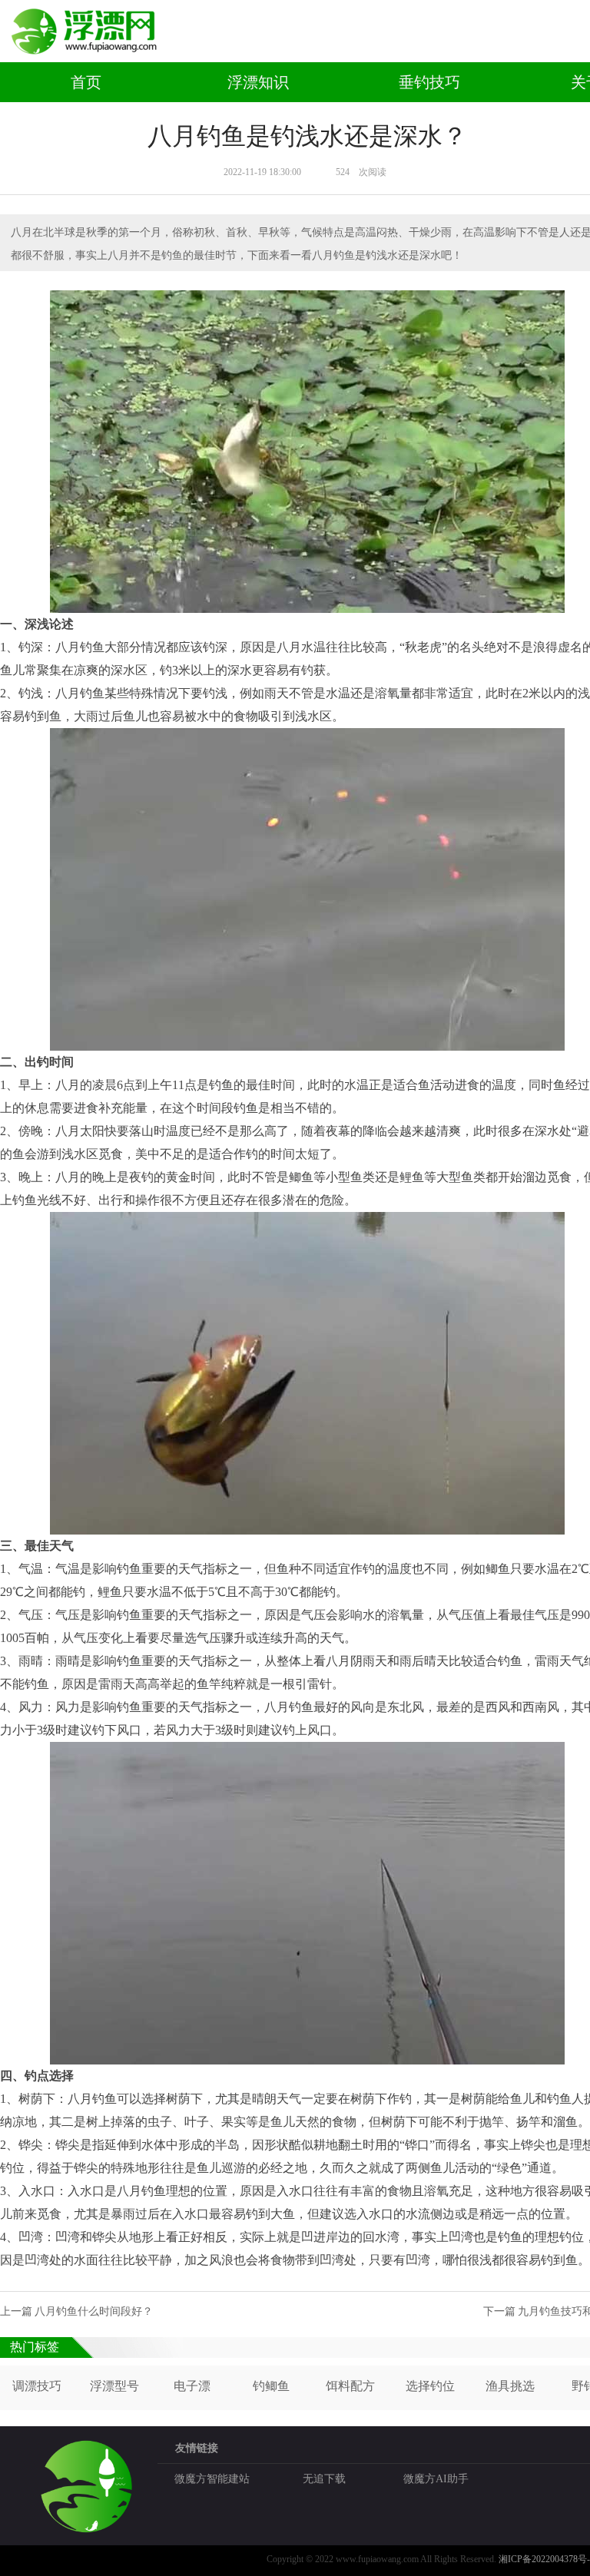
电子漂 (192, 2386)
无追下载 (324, 2479)
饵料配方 (350, 2386)
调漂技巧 (37, 2386)
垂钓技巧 (429, 82)
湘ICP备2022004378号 (543, 2559)
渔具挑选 (510, 2386)
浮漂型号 (114, 2386)
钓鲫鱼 (271, 2386)
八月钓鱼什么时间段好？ (94, 2311)
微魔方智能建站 (212, 2479)
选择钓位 (430, 2386)
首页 (86, 82)
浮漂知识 (258, 82)
